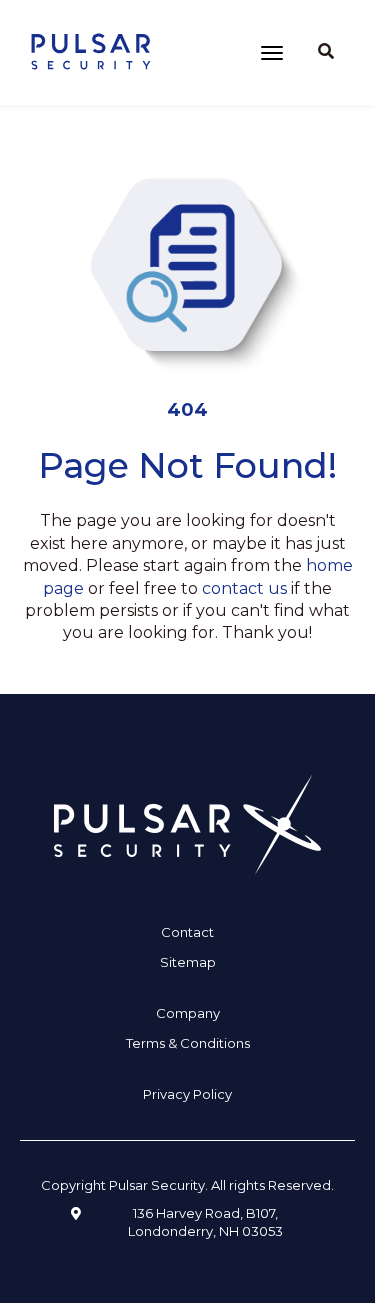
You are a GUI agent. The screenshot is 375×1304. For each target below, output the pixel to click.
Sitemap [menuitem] (188, 962)
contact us (244, 588)
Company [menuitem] (188, 1013)
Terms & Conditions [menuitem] (188, 1043)
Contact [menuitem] (187, 932)
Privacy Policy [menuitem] (187, 1094)
